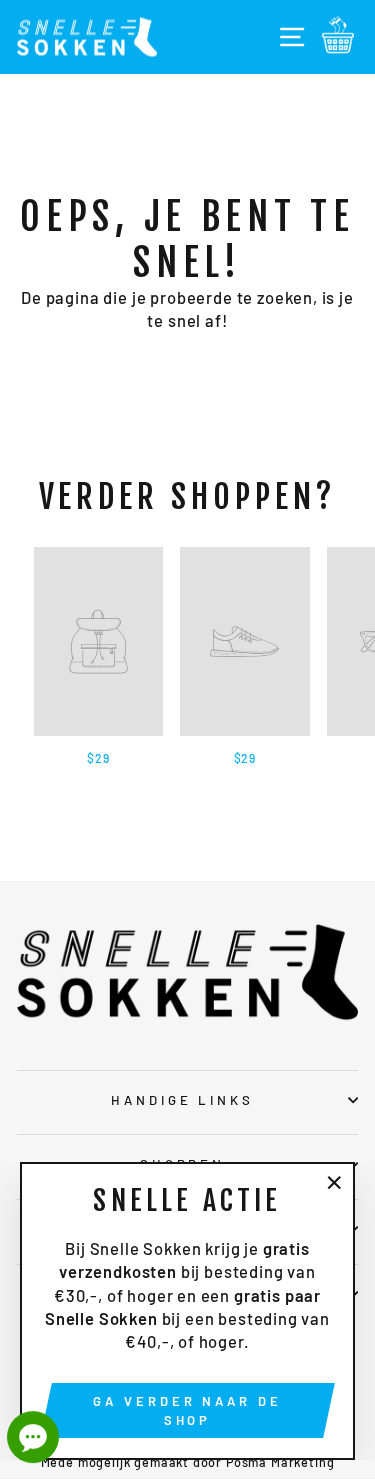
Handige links (183, 1100)
